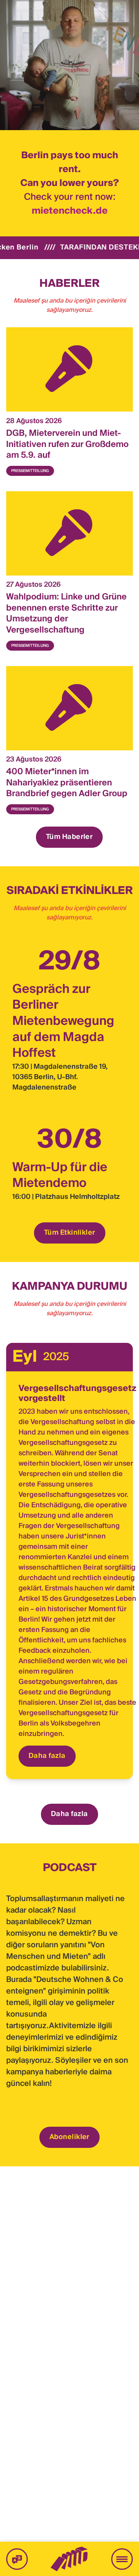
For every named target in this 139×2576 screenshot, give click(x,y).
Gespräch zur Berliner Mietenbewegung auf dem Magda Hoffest (63, 1021)
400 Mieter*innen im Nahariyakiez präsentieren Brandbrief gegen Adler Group (67, 783)
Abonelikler (69, 2137)
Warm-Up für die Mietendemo (60, 1176)
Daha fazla (47, 1756)
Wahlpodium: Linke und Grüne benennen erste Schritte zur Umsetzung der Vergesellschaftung (66, 614)
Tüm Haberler (69, 837)
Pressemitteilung (30, 471)
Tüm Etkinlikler (70, 1233)
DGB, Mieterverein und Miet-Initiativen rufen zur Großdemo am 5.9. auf (67, 444)
